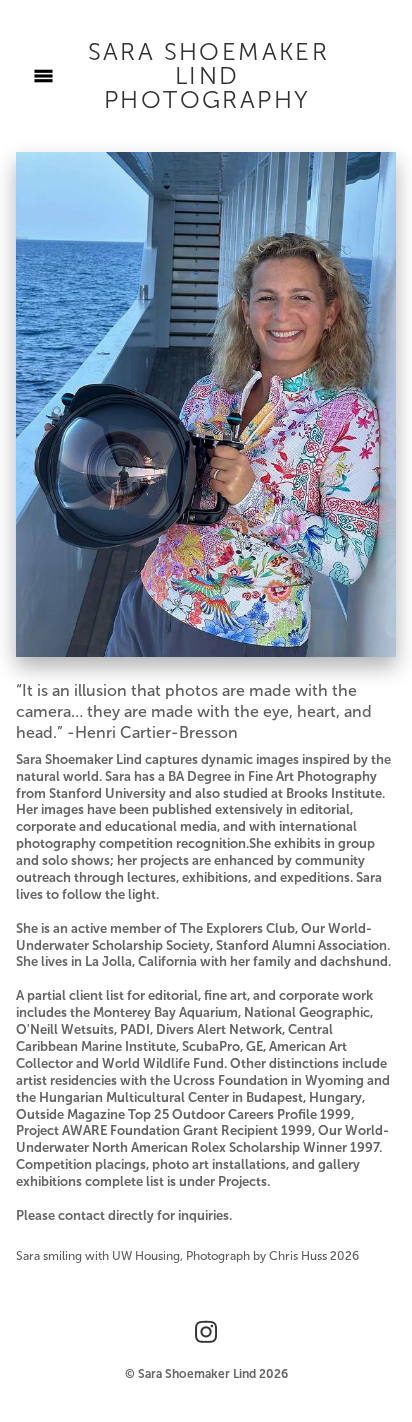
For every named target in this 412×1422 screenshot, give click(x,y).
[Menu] (43, 76)
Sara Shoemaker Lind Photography (208, 76)
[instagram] (206, 1333)
